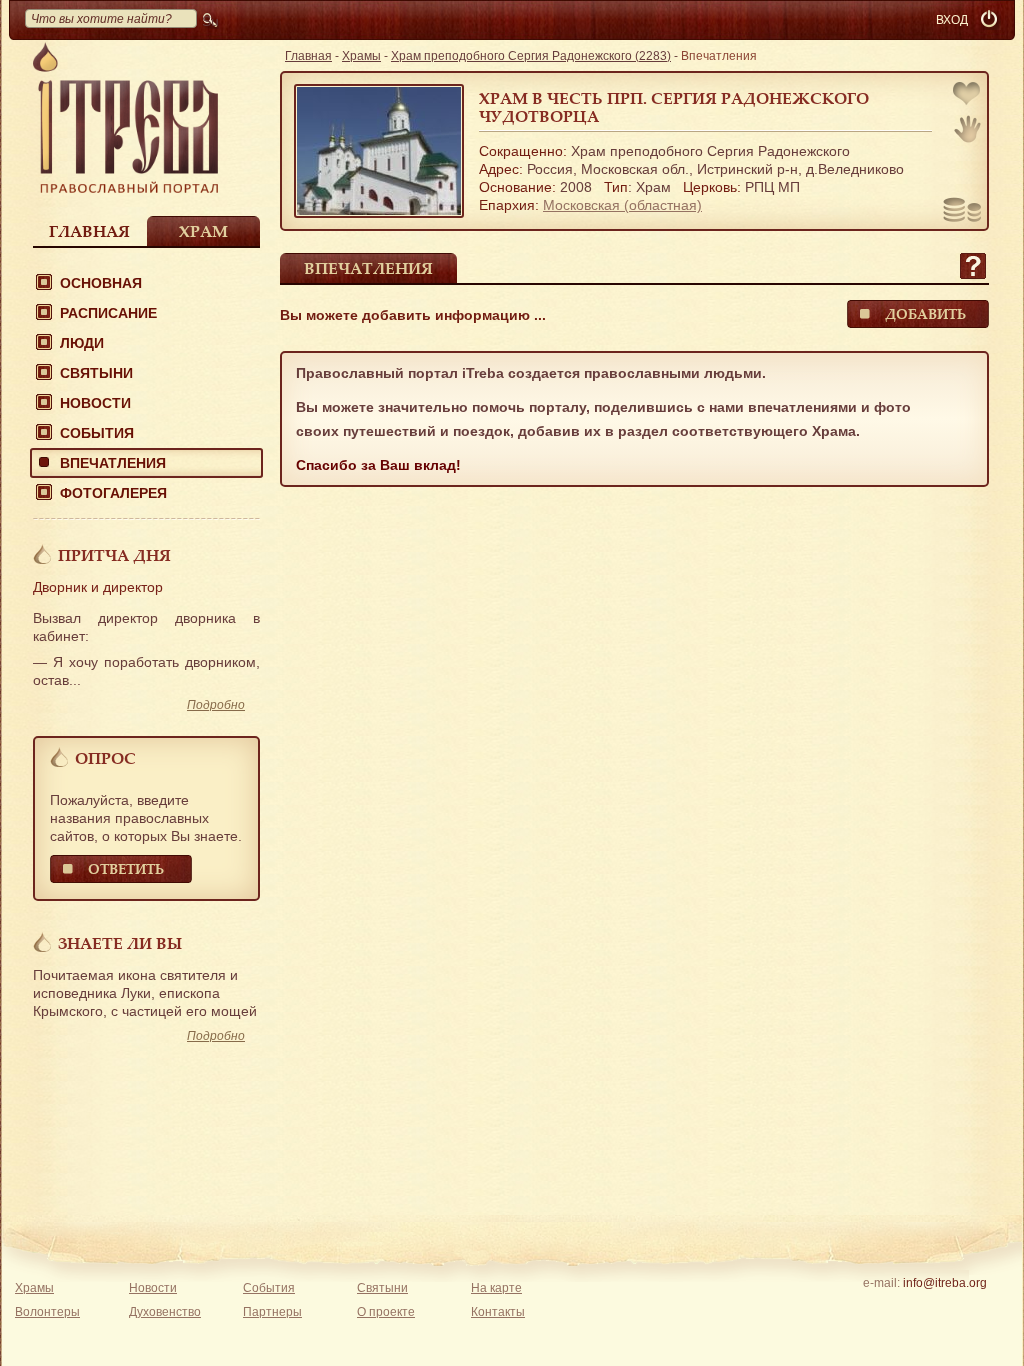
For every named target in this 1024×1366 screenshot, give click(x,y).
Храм (203, 231)
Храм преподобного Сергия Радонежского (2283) (531, 56)
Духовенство (165, 1312)
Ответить (126, 868)
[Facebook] (913, 1309)
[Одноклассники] (975, 1309)
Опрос (105, 758)
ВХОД (952, 20)
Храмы (361, 56)
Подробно (216, 705)
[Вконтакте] (882, 1309)
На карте (496, 1288)
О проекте (386, 1312)
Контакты (498, 1312)
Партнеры (272, 1312)
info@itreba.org (945, 1283)
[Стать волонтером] (967, 129)
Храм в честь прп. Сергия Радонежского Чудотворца (674, 107)
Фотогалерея (113, 493)
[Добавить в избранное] (968, 95)
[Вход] (991, 20)
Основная (101, 283)
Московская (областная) (622, 205)
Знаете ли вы (120, 943)
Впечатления (113, 463)
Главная (89, 231)
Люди (82, 343)
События (97, 433)
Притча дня (114, 555)
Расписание (108, 313)
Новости (95, 403)
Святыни (96, 373)
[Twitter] (944, 1309)
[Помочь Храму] (962, 212)
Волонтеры (47, 1312)
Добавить (925, 313)
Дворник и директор (98, 587)
